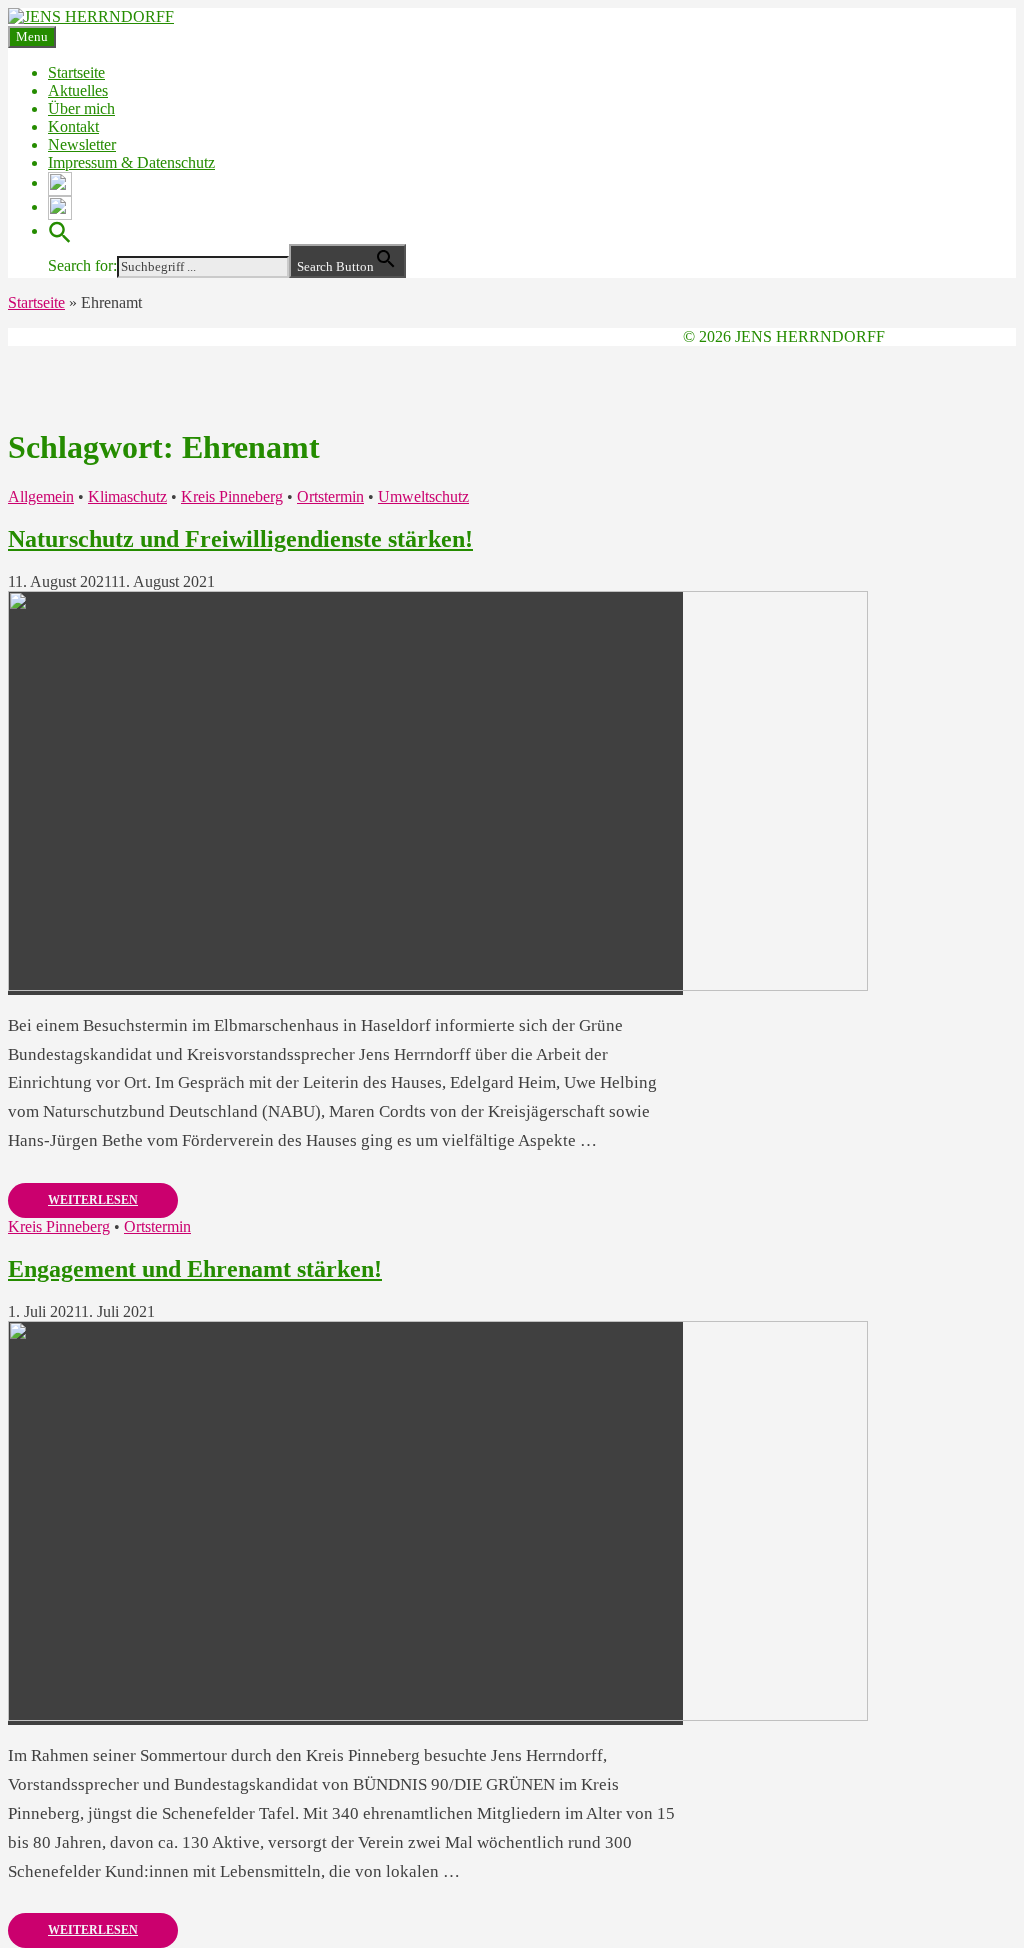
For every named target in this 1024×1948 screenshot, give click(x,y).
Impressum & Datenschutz (131, 162)
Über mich (81, 108)
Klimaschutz (127, 496)
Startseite (76, 72)
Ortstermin (330, 496)
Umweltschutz (423, 496)
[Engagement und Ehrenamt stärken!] (438, 1715)
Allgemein (41, 496)
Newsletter (82, 144)
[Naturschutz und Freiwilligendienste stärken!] (438, 985)
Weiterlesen (93, 1200)
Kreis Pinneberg (232, 496)
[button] (60, 230)
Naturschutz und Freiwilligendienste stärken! (240, 539)
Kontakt (73, 126)
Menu (32, 36)
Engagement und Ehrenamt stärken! (195, 1269)
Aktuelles (78, 90)
